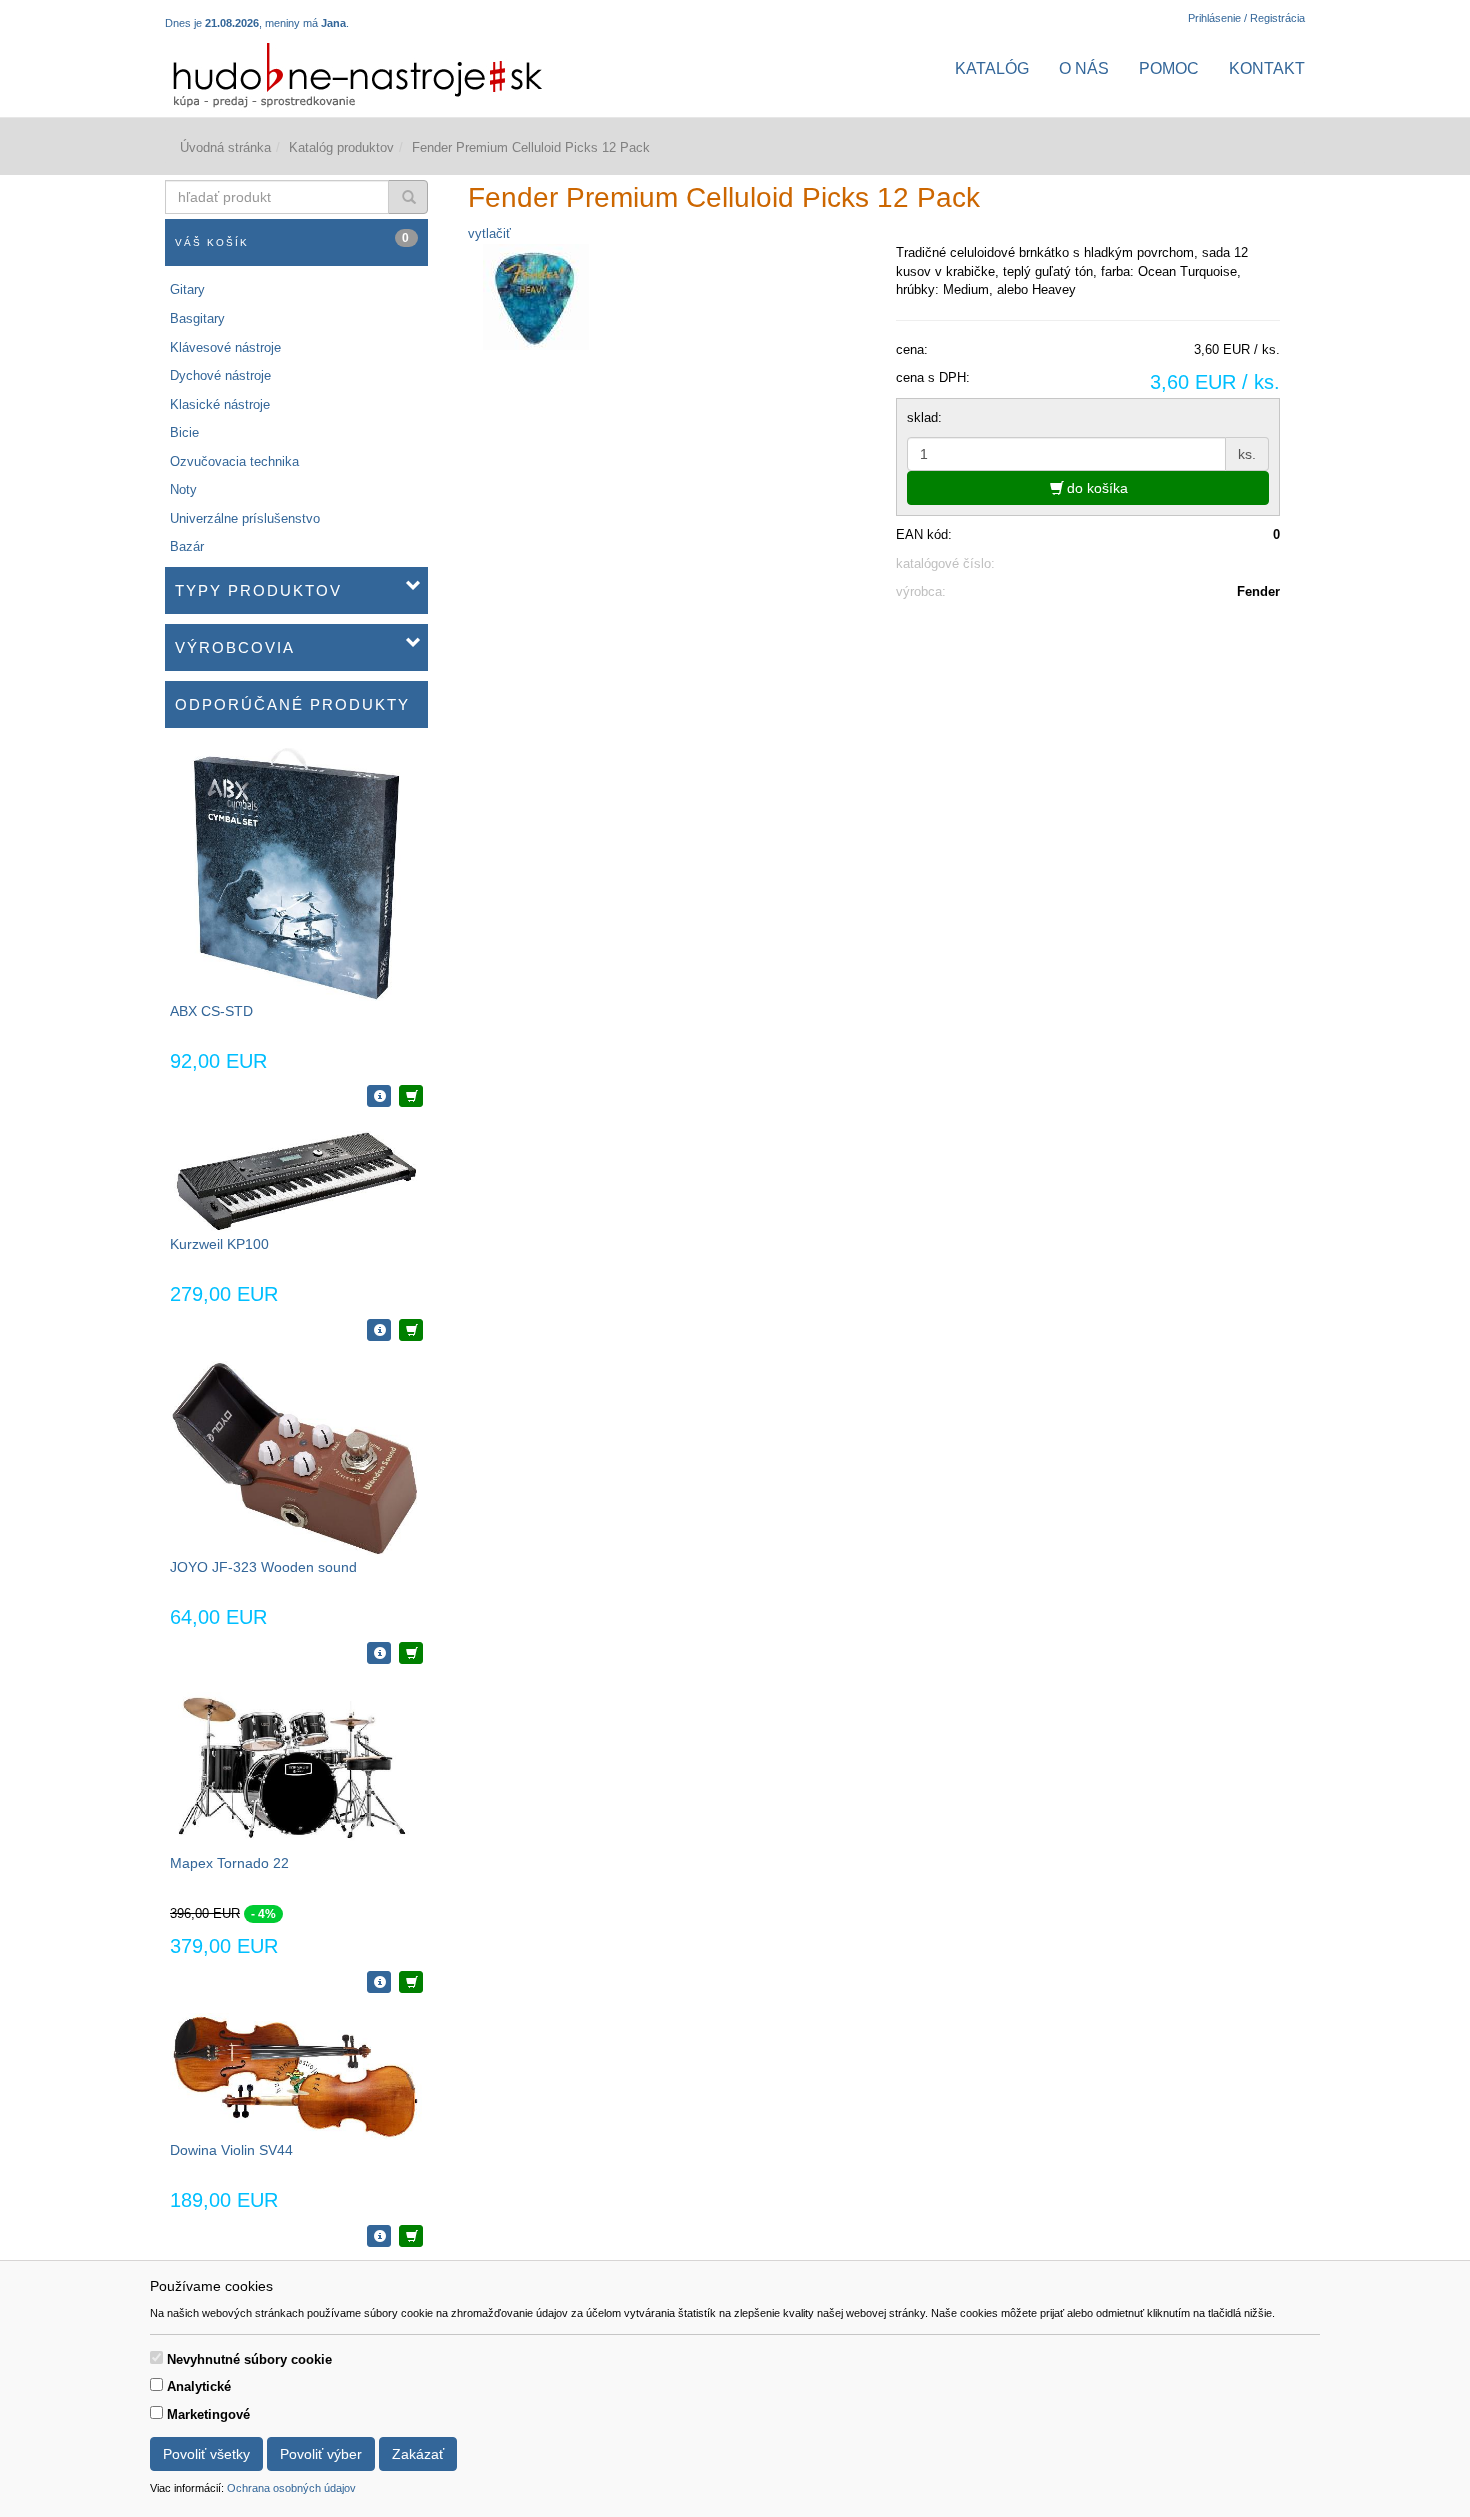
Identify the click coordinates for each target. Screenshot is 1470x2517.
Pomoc (1169, 68)
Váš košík (293, 239)
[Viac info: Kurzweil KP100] (379, 1330)
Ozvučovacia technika (234, 461)
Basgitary (197, 318)
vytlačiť (489, 233)
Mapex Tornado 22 (229, 1863)
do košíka (1095, 488)
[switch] (156, 2357)
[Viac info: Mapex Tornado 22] (379, 1982)
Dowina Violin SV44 (231, 2150)
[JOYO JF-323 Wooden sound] (296, 1457)
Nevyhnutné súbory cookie (249, 2359)
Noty (183, 489)
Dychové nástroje (220, 375)
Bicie (184, 432)
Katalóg (992, 68)
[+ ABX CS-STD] (411, 1096)
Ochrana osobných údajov (291, 2488)
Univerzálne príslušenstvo (245, 518)
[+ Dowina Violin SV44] (411, 2236)
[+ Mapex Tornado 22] (411, 1982)
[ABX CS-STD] (296, 873)
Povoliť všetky (206, 2454)
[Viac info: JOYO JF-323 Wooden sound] (379, 1653)
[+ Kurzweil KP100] (411, 1330)
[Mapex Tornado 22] (296, 1767)
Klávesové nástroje (225, 347)
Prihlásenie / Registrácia (1246, 18)
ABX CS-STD (211, 1011)
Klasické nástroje (220, 404)
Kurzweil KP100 (219, 1244)
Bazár (187, 546)
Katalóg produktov (341, 147)
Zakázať (418, 2454)
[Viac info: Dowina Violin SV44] (379, 2236)
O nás (1084, 68)
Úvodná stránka (225, 147)
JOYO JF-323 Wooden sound (263, 1567)
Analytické (199, 2386)
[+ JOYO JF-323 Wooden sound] (411, 1653)
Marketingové (208, 2414)
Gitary (187, 289)
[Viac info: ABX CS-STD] (379, 1096)
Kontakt (1267, 68)
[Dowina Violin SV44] (296, 2075)
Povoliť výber (321, 2454)
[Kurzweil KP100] (296, 1179)
